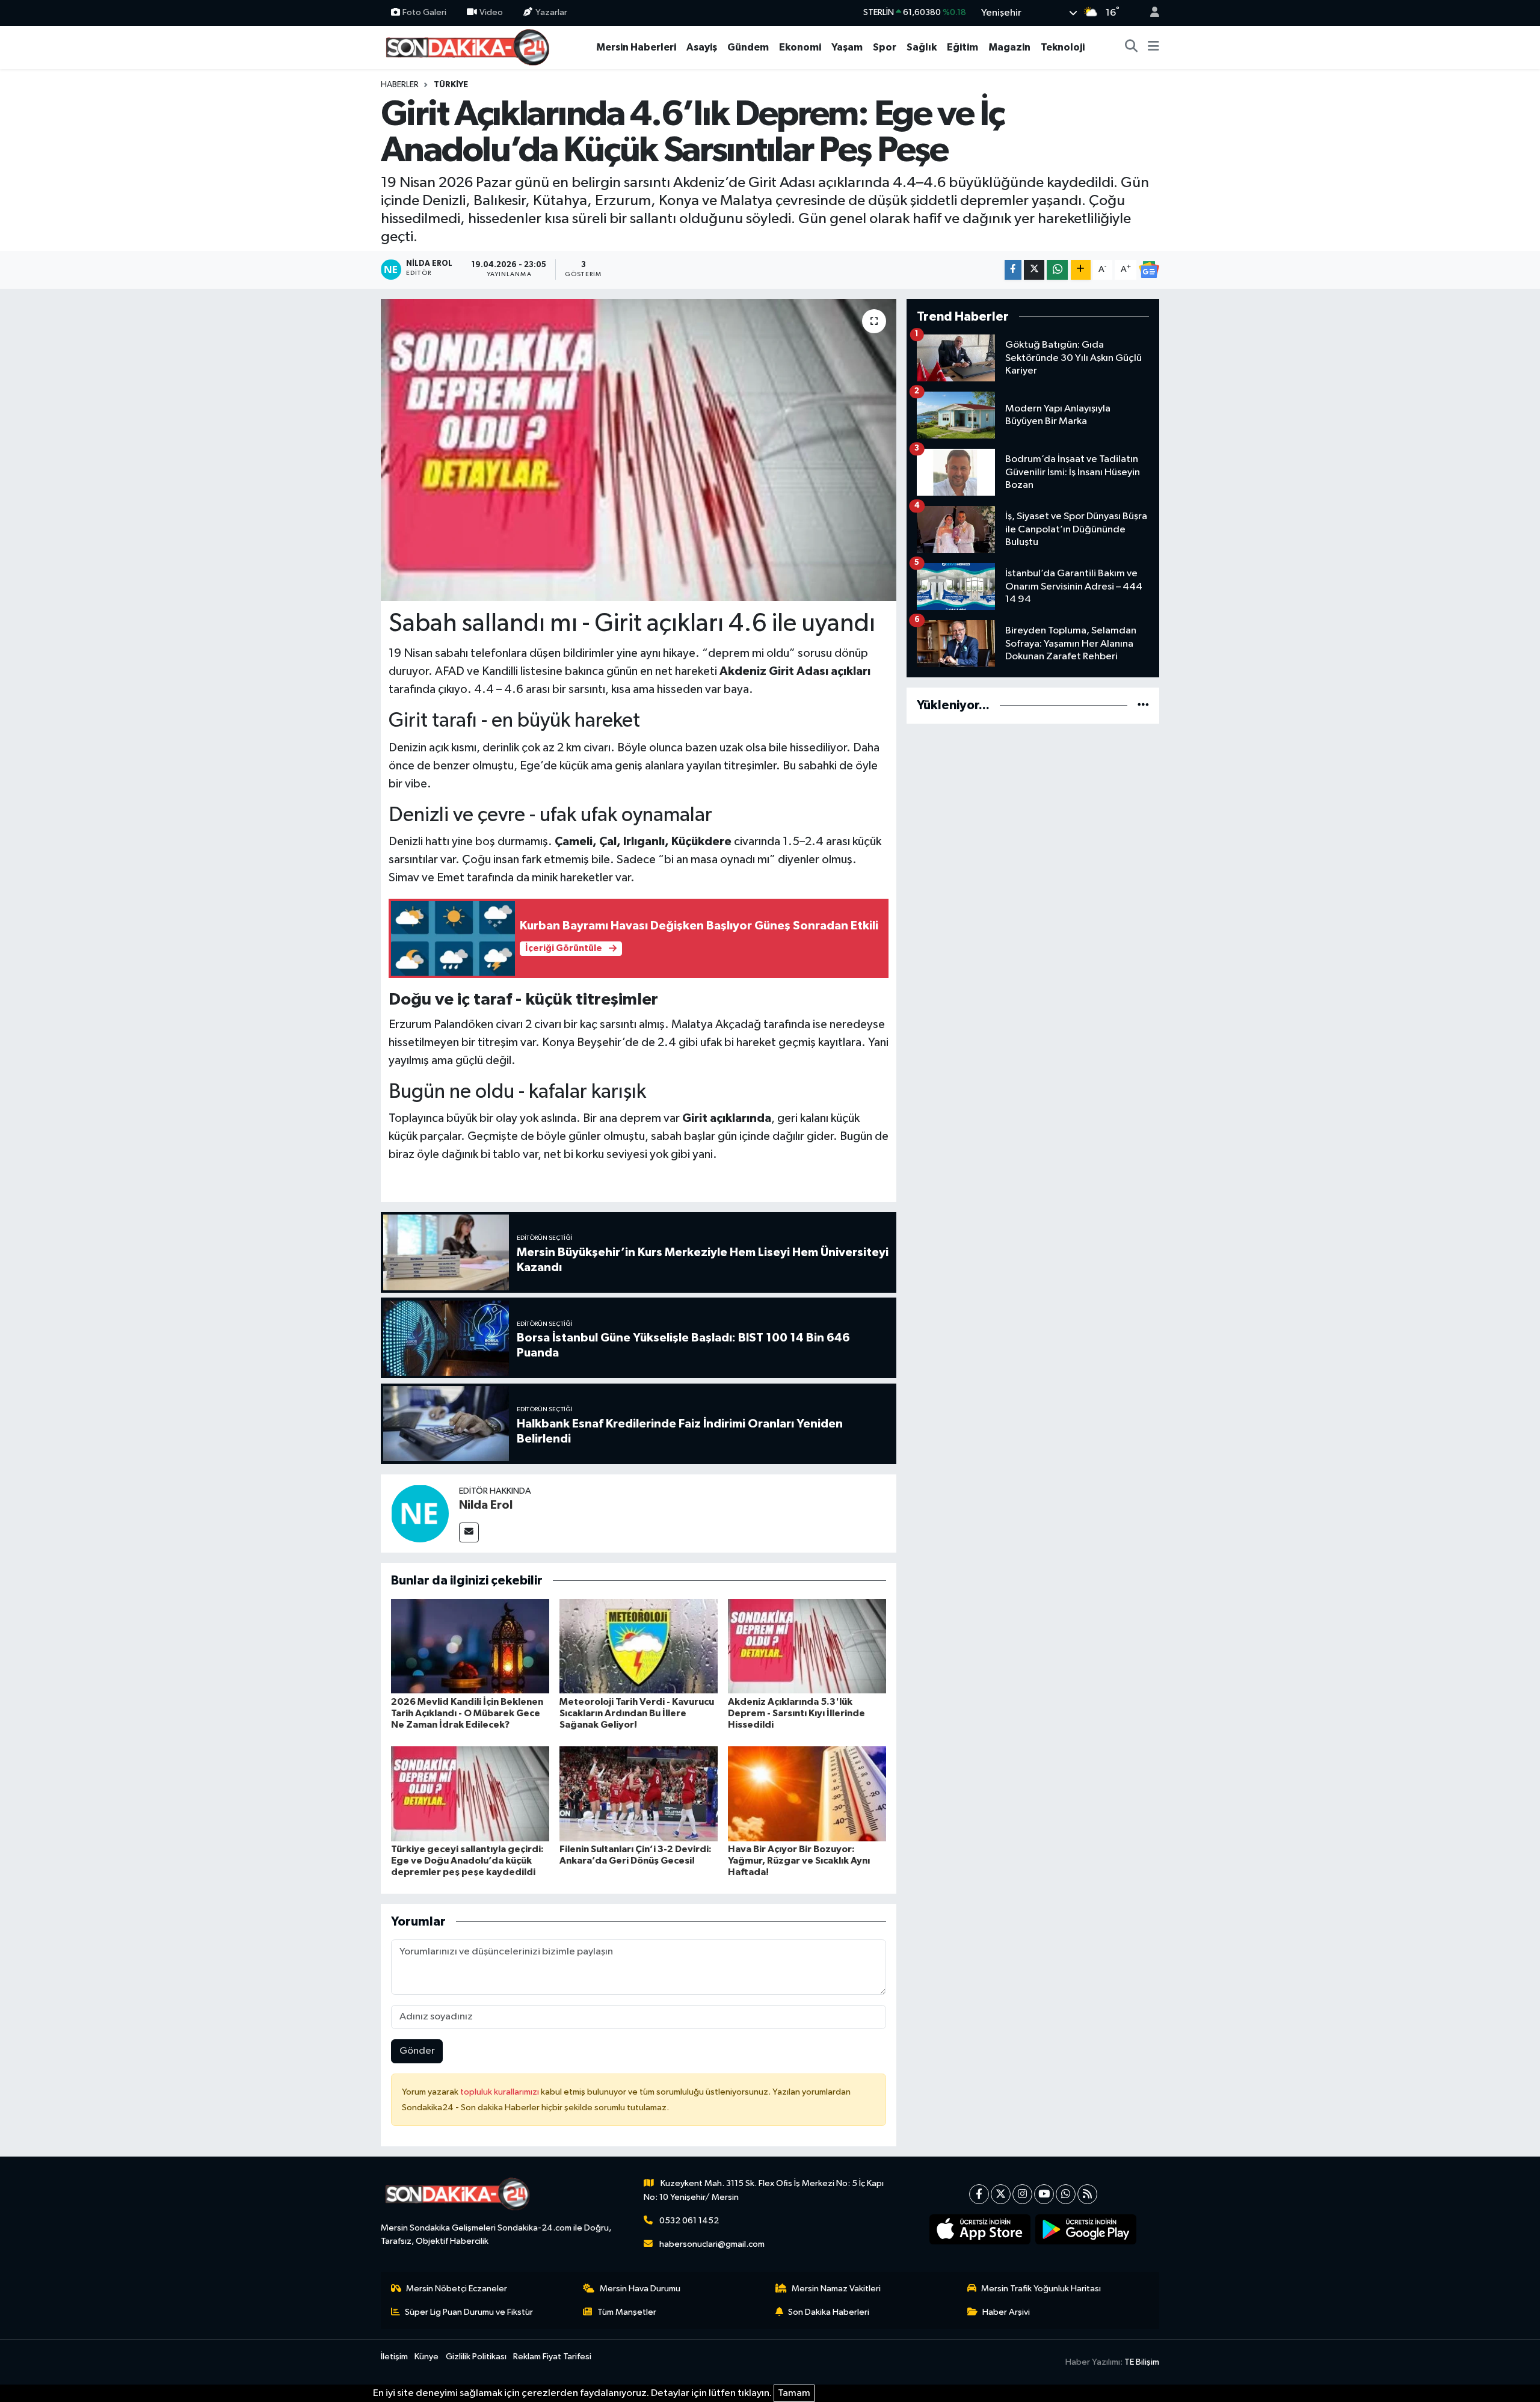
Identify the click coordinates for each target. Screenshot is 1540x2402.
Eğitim (962, 47)
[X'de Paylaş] (1034, 270)
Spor (885, 47)
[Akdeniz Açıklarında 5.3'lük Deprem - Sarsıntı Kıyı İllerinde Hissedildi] (807, 1646)
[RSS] (1087, 2194)
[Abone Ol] (1149, 269)
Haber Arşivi (1006, 2312)
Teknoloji (1063, 47)
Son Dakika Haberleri (829, 2312)
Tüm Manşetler (627, 2312)
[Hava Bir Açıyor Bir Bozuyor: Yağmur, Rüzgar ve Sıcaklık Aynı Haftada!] (807, 1794)
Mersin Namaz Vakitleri (836, 2289)
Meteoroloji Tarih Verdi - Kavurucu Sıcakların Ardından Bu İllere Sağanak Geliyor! (637, 1713)
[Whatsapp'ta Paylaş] (1057, 270)
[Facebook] (979, 2194)
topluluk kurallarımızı (500, 2092)
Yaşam (847, 47)
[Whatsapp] (1066, 2194)
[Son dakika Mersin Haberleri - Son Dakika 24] (471, 47)
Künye (427, 2357)
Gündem (748, 47)
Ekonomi (800, 47)
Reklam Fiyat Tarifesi (552, 2357)
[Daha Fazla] (1081, 270)
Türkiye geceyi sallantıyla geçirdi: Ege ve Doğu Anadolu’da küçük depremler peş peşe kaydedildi (467, 1861)
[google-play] (1086, 2229)
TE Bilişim (1142, 2362)
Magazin (1009, 47)
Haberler (400, 85)
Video (491, 12)
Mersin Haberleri (636, 47)
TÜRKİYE (451, 85)
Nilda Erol (486, 1505)
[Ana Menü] (1153, 48)
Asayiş (702, 47)
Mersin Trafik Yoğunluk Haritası (1041, 2289)
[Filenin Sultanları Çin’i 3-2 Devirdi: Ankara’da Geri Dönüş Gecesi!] (639, 1794)
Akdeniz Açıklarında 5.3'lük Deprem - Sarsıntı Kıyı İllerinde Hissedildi (796, 1713)
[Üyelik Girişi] (1150, 13)
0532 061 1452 (689, 2221)
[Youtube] (1044, 2194)
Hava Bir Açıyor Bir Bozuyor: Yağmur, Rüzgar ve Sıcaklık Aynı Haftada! (799, 1861)
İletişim (394, 2357)
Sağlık (922, 47)
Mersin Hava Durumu (640, 2289)
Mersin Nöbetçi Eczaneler (457, 2289)
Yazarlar (551, 12)
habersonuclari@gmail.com (712, 2244)
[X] (1001, 2194)
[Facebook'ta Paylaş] (1013, 270)
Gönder (417, 2051)
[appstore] (980, 2229)
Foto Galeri (424, 12)
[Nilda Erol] (420, 1513)
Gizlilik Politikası (476, 2357)
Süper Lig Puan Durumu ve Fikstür (469, 2312)
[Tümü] (1143, 705)
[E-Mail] (469, 1532)
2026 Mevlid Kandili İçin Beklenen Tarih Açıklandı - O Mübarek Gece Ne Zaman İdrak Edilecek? (467, 1713)
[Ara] (1132, 48)
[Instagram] (1022, 2194)
